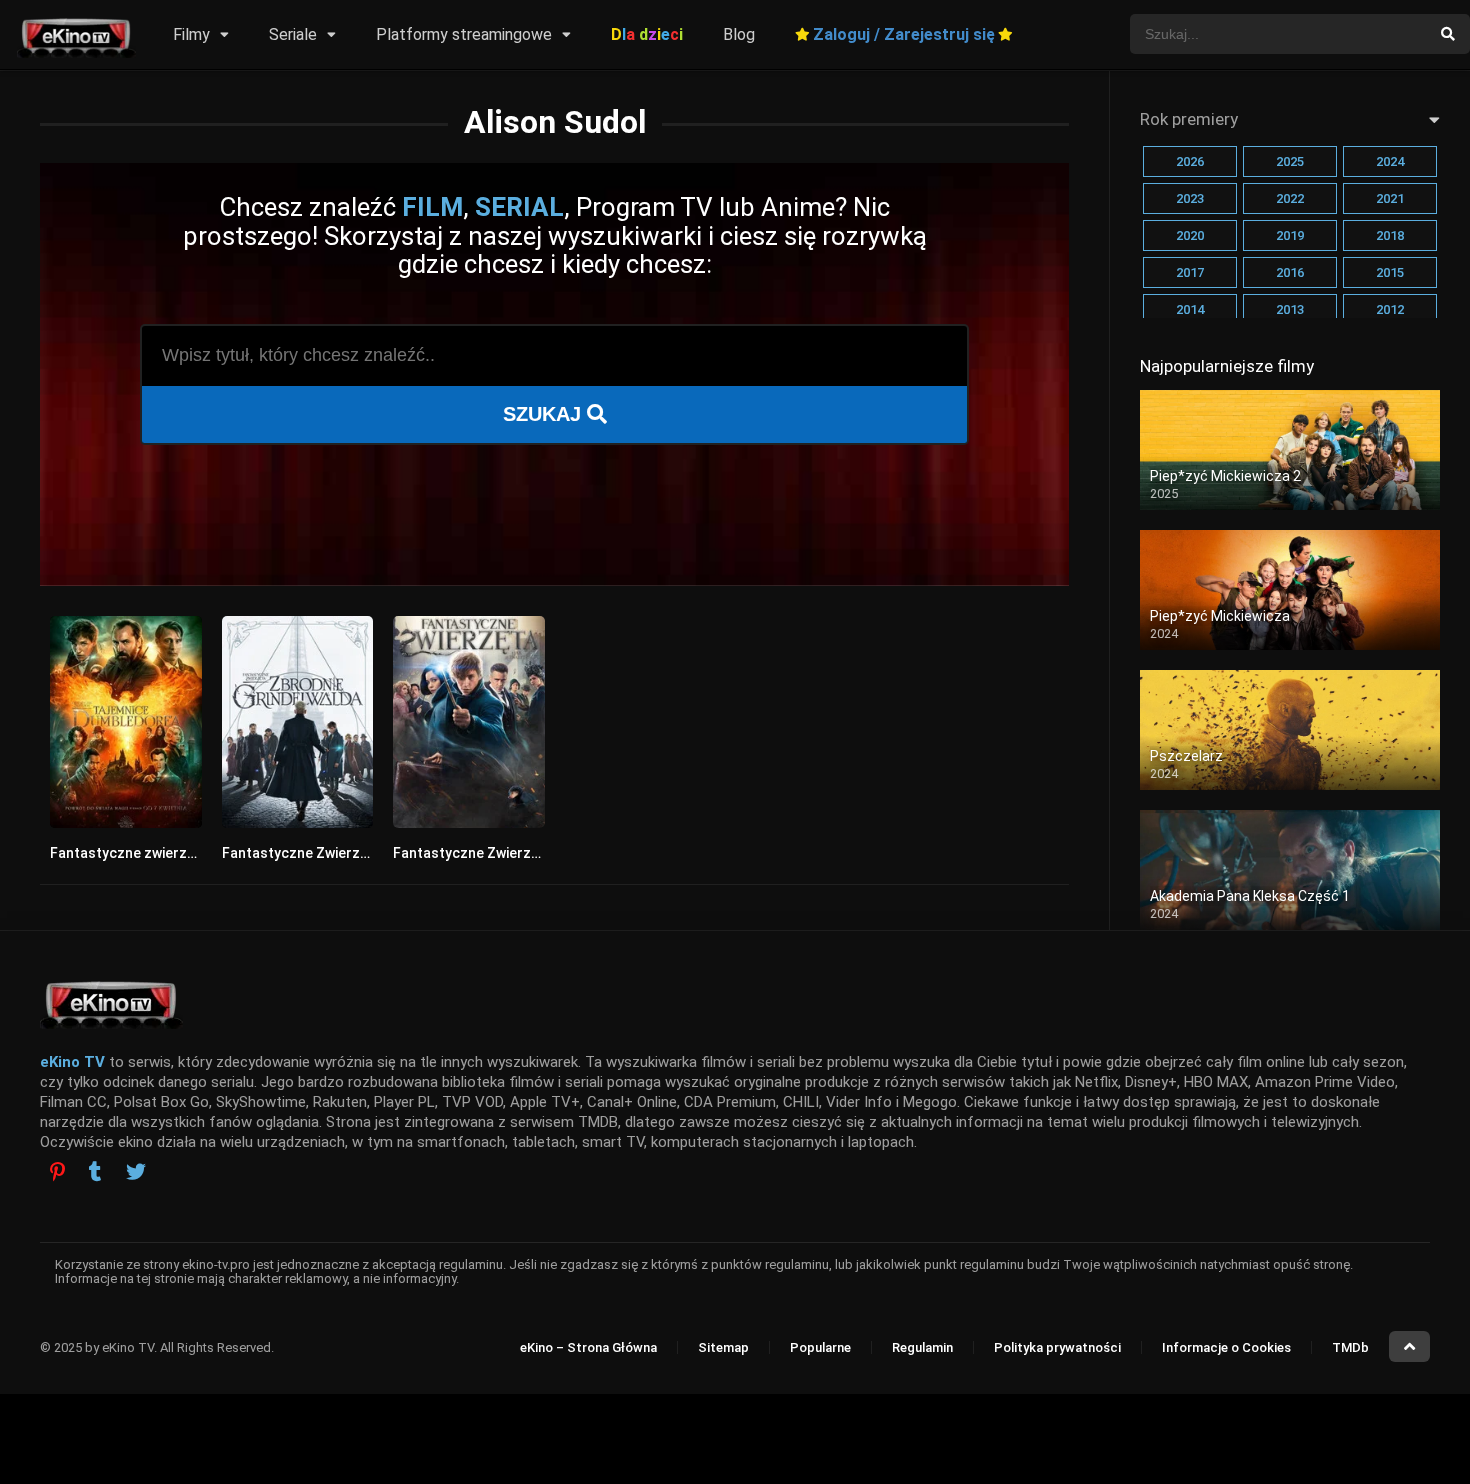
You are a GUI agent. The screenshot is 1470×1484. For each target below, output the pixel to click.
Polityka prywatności (1057, 1347)
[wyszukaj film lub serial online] (1448, 34)
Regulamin (922, 1347)
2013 (1290, 309)
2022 (1290, 198)
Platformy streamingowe (464, 34)
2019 (1290, 235)
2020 (1190, 235)
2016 (1290, 272)
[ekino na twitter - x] (136, 1174)
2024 (1390, 161)
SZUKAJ (545, 414)
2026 (1190, 161)
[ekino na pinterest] (57, 1171)
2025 (1290, 161)
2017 (1190, 272)
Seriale (293, 34)
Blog (739, 34)
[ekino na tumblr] (95, 1174)
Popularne (820, 1347)
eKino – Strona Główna (588, 1347)
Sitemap (723, 1347)
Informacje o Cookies (1226, 1347)
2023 (1190, 198)
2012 (1390, 309)
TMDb (1350, 1347)
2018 (1390, 235)
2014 (1190, 309)
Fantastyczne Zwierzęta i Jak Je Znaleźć (527, 853)
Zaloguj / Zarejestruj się (904, 34)
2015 (1390, 272)
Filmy (191, 34)
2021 (1390, 198)
